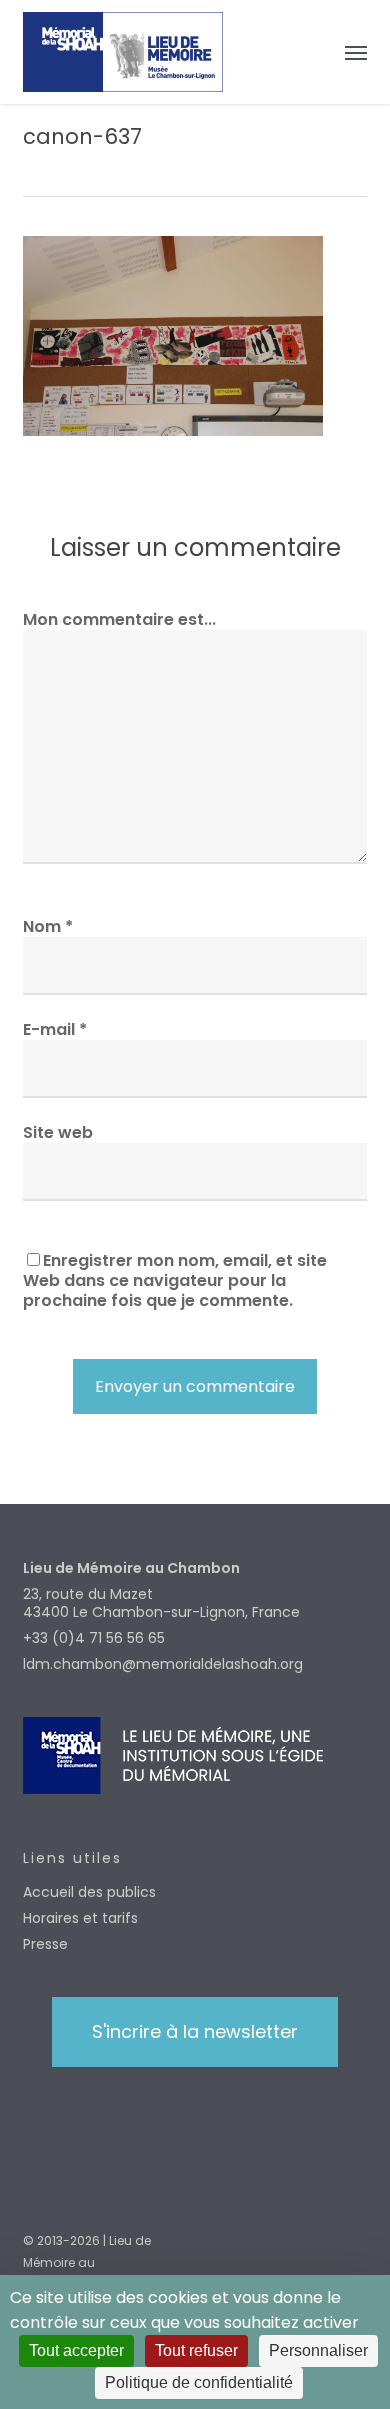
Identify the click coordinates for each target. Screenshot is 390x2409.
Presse (45, 1944)
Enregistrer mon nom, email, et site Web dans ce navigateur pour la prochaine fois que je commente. (175, 1280)
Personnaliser (318, 2350)
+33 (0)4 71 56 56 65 (94, 1638)
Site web (58, 1132)
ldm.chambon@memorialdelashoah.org (163, 1664)
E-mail (55, 1029)
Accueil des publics (89, 1892)
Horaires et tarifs (80, 1918)
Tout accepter (76, 2350)
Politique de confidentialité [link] (199, 2382)
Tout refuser (196, 2350)
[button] (356, 52)
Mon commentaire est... (119, 619)
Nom (48, 926)
